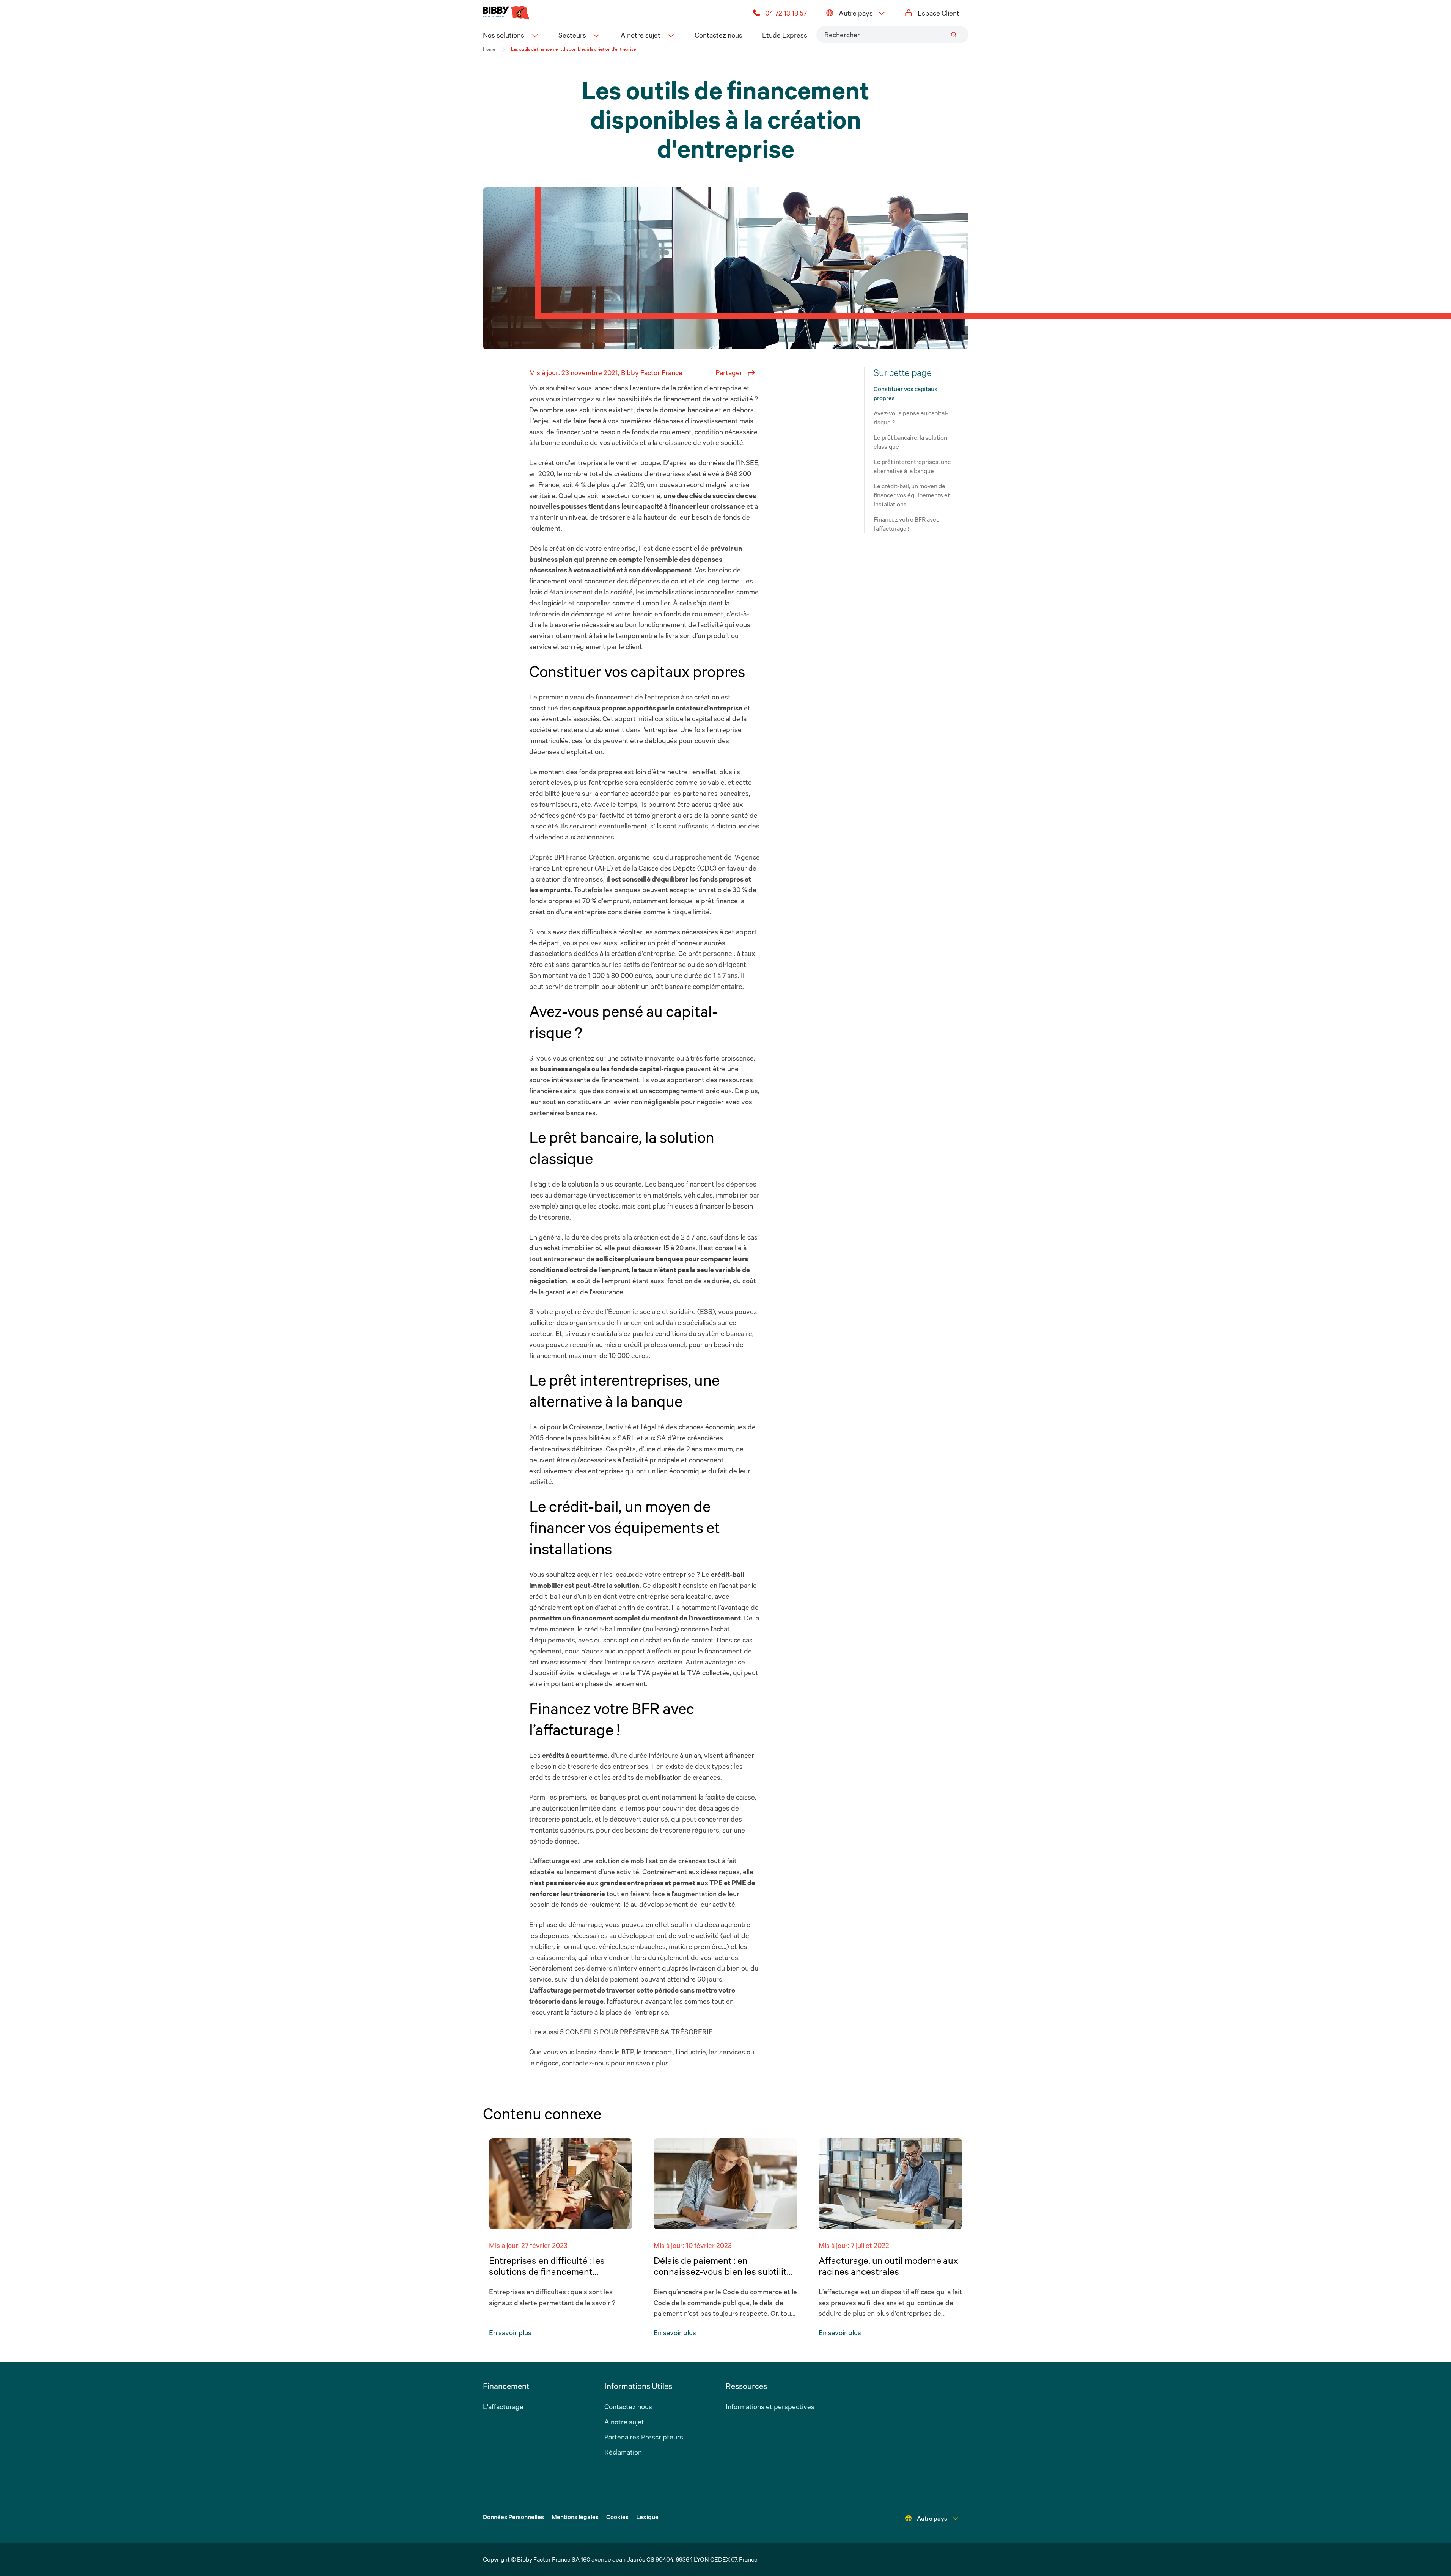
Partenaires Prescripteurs (644, 2437)
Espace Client (939, 13)
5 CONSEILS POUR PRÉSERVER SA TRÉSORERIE (636, 2032)
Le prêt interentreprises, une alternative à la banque (912, 466)
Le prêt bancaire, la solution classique (910, 442)
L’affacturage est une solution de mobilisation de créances (618, 1861)
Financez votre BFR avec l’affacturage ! (906, 524)
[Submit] (954, 35)
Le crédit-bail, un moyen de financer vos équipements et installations (912, 495)
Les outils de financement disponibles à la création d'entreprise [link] (573, 49)
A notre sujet (624, 2422)
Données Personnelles (513, 2517)
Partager (729, 372)
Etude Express (785, 35)
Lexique (647, 2517)
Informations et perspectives (770, 2406)
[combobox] (892, 35)
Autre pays (856, 13)
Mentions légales (575, 2517)
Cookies (617, 2517)
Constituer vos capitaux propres (905, 393)
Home (489, 49)
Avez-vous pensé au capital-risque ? (911, 418)
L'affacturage (503, 2406)
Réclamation (623, 2452)
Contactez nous (718, 35)
